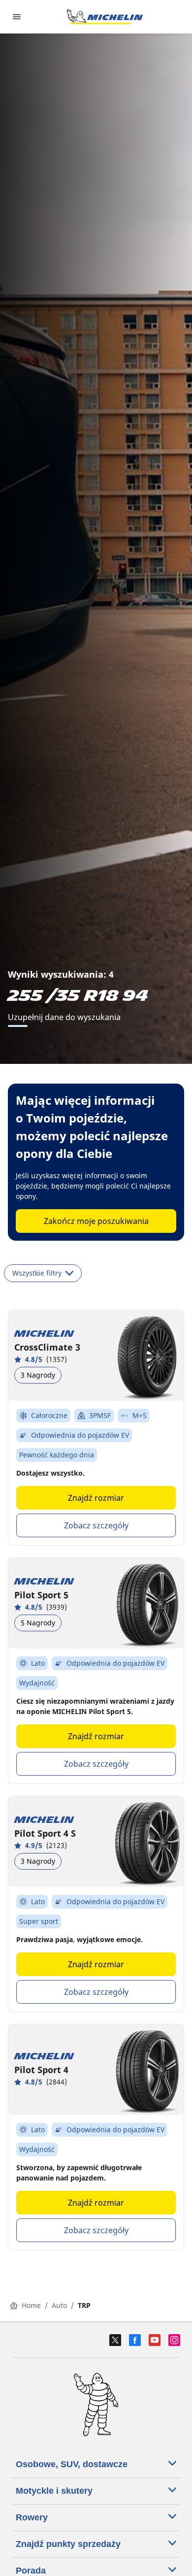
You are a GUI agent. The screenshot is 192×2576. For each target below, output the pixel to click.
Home (31, 2305)
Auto (59, 2305)
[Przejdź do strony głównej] (105, 17)
